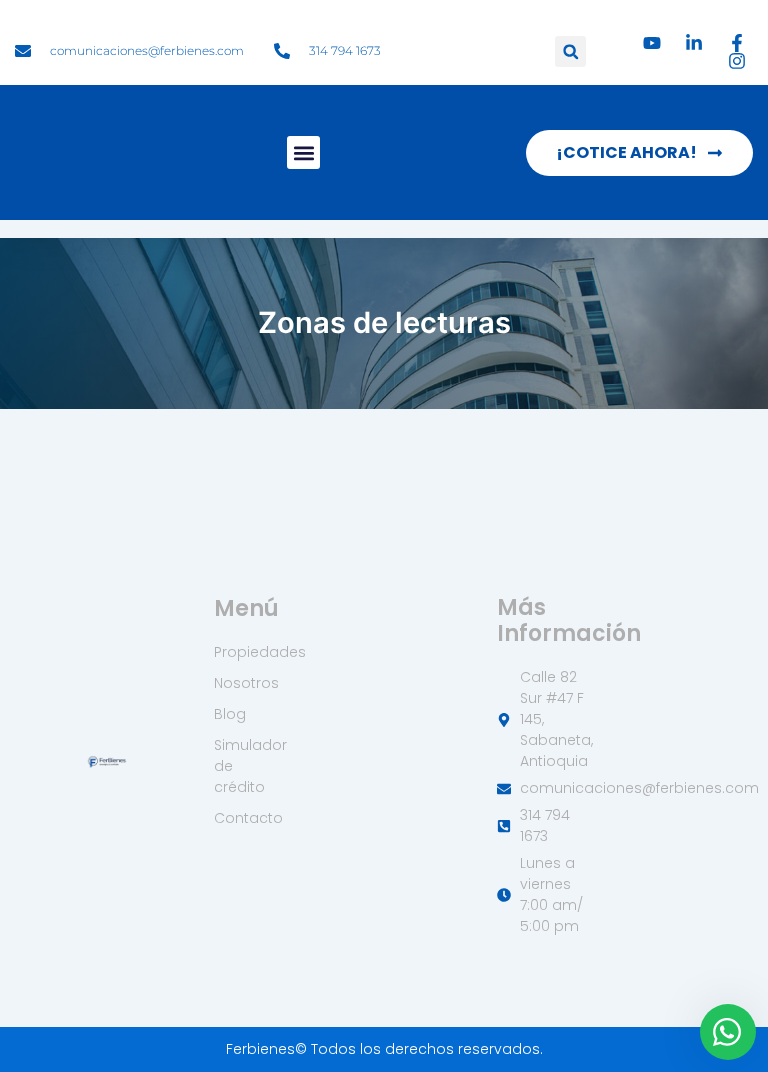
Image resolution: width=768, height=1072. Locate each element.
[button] (570, 51)
